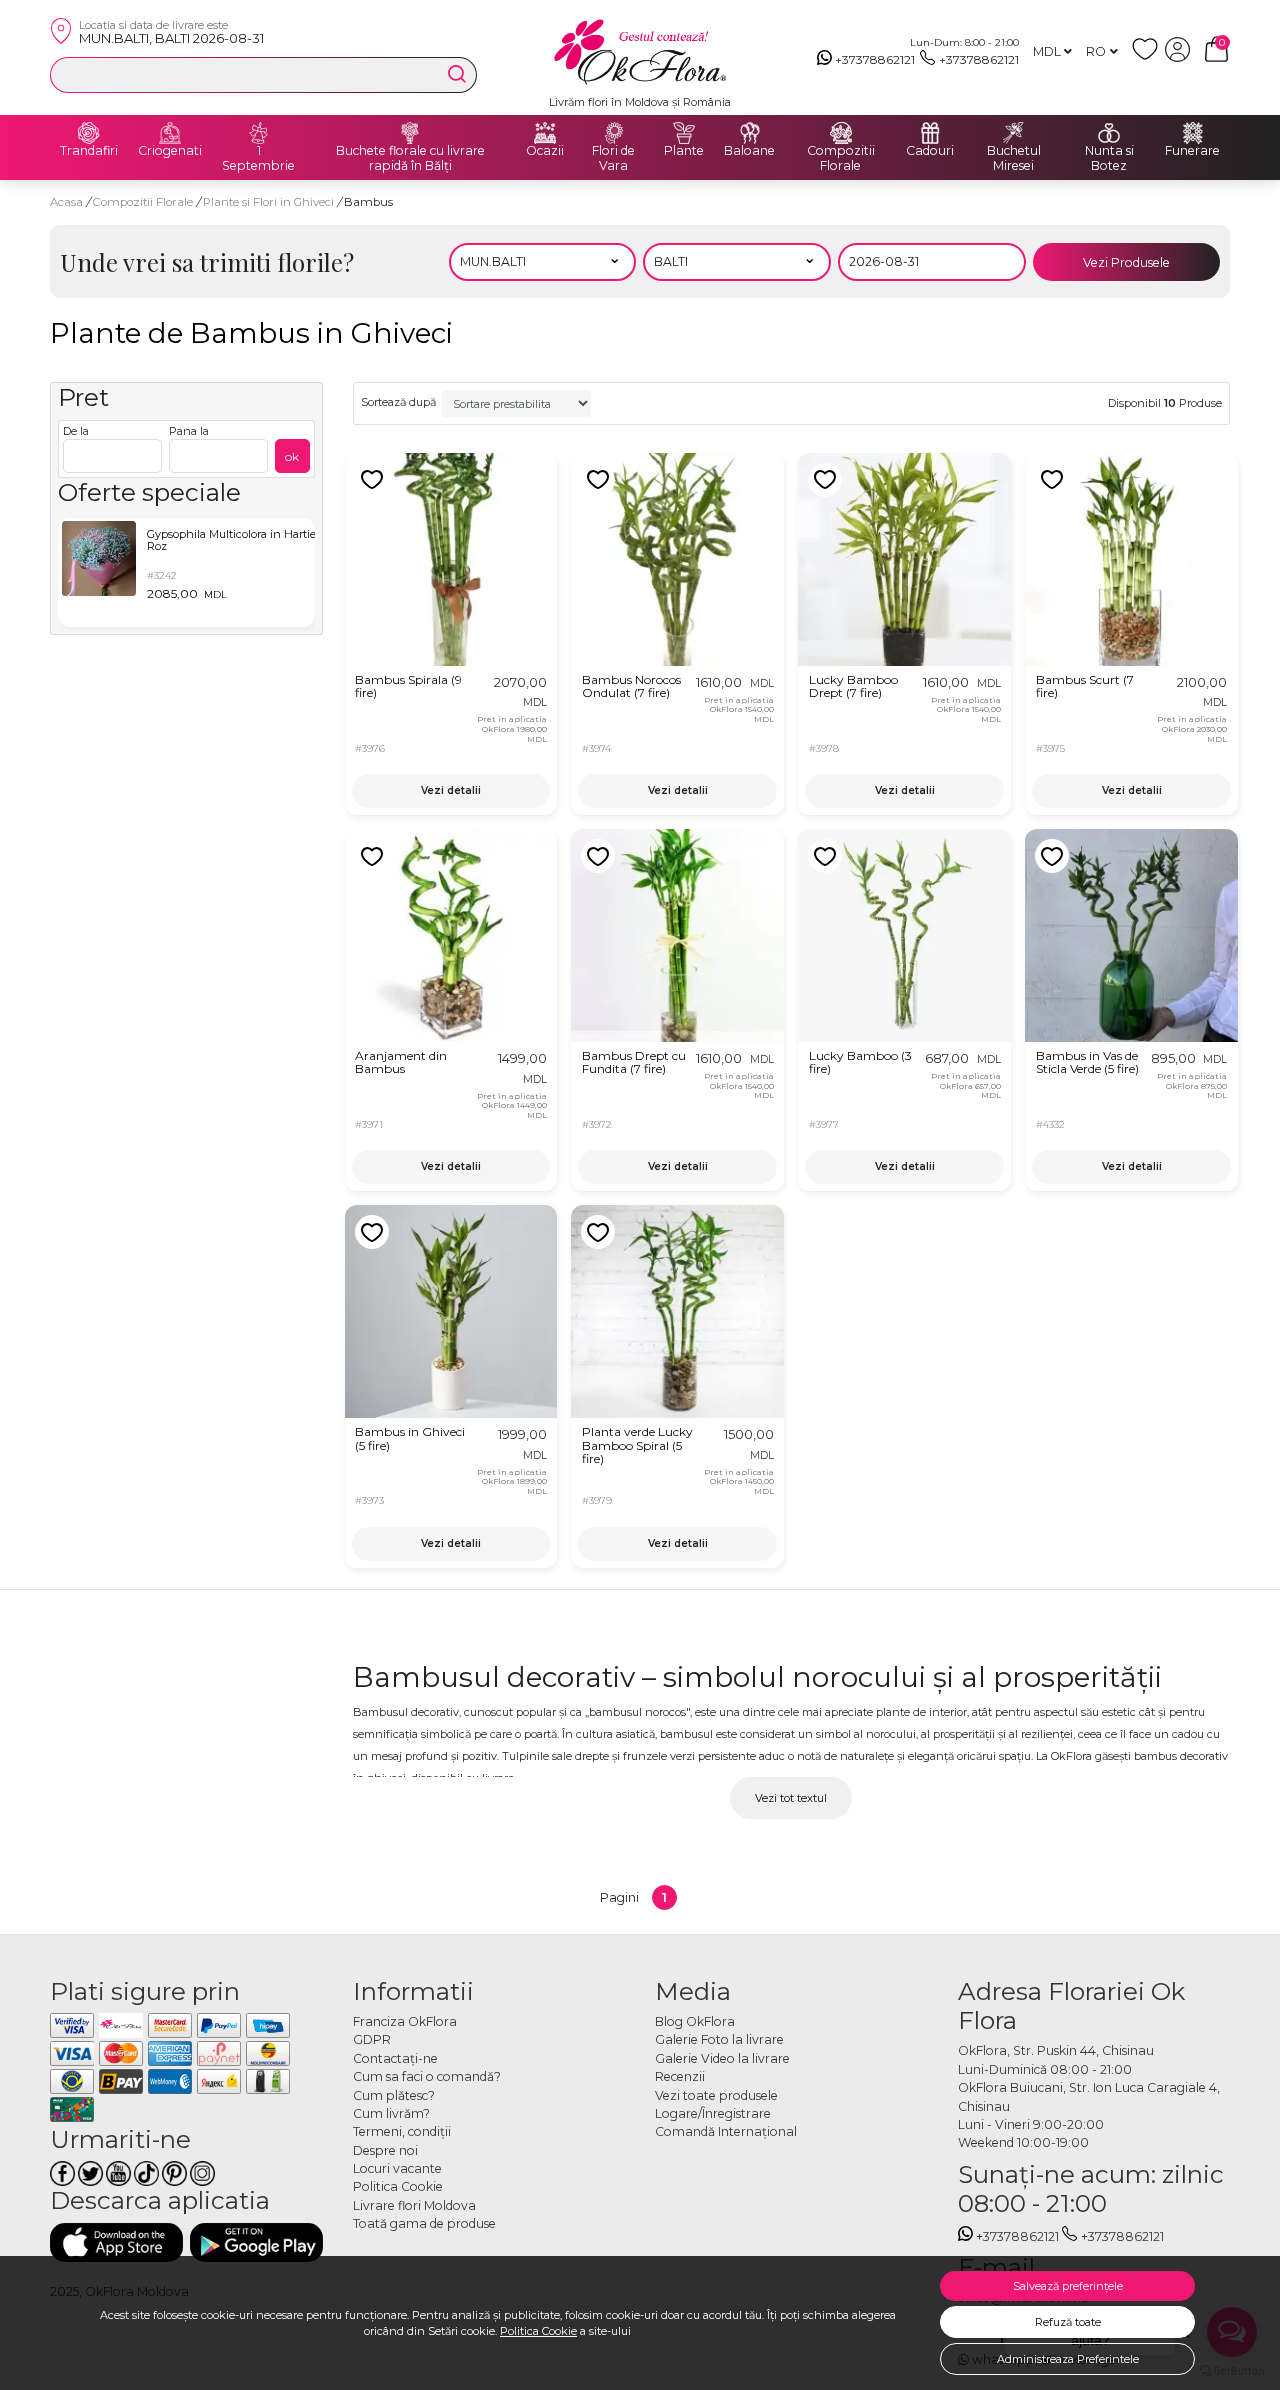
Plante (684, 151)
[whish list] (1148, 57)
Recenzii (680, 2076)
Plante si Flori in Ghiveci (270, 202)
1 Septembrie (258, 158)
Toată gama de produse (424, 2223)
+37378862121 (875, 59)
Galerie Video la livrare (722, 2058)
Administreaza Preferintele (1068, 2359)
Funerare (1192, 151)
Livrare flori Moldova (414, 2205)
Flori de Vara (613, 158)
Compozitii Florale (841, 158)
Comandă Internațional (726, 2131)
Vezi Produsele (1126, 262)
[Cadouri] (930, 133)
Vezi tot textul (791, 1798)
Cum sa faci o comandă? (427, 2076)
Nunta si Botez (1109, 158)
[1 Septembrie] (259, 133)
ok (292, 456)
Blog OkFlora (695, 2021)
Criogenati (170, 151)
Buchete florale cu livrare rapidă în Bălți (410, 158)
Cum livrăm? (391, 2113)
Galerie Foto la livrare (719, 2039)
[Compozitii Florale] (841, 133)
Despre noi (385, 2150)
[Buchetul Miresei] (1014, 133)
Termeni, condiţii (402, 2131)
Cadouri (930, 151)
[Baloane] (750, 133)
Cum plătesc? (394, 2095)
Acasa (66, 202)
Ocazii (545, 151)
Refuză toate (1068, 2322)
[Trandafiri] (89, 133)
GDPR (372, 2039)
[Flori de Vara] (614, 133)
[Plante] (684, 133)
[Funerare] (1193, 133)
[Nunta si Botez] (1109, 133)
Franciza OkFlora (405, 2021)
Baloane (749, 151)
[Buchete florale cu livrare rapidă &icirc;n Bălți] (410, 133)
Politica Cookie (538, 2331)
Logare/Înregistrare (713, 2113)
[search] (457, 74)
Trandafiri (89, 151)
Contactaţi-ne (395, 2058)
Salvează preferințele (1068, 2286)
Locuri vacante (397, 2168)
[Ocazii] (545, 133)
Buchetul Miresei (1014, 158)
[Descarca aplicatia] (116, 2242)
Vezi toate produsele (716, 2095)
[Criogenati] (170, 133)
